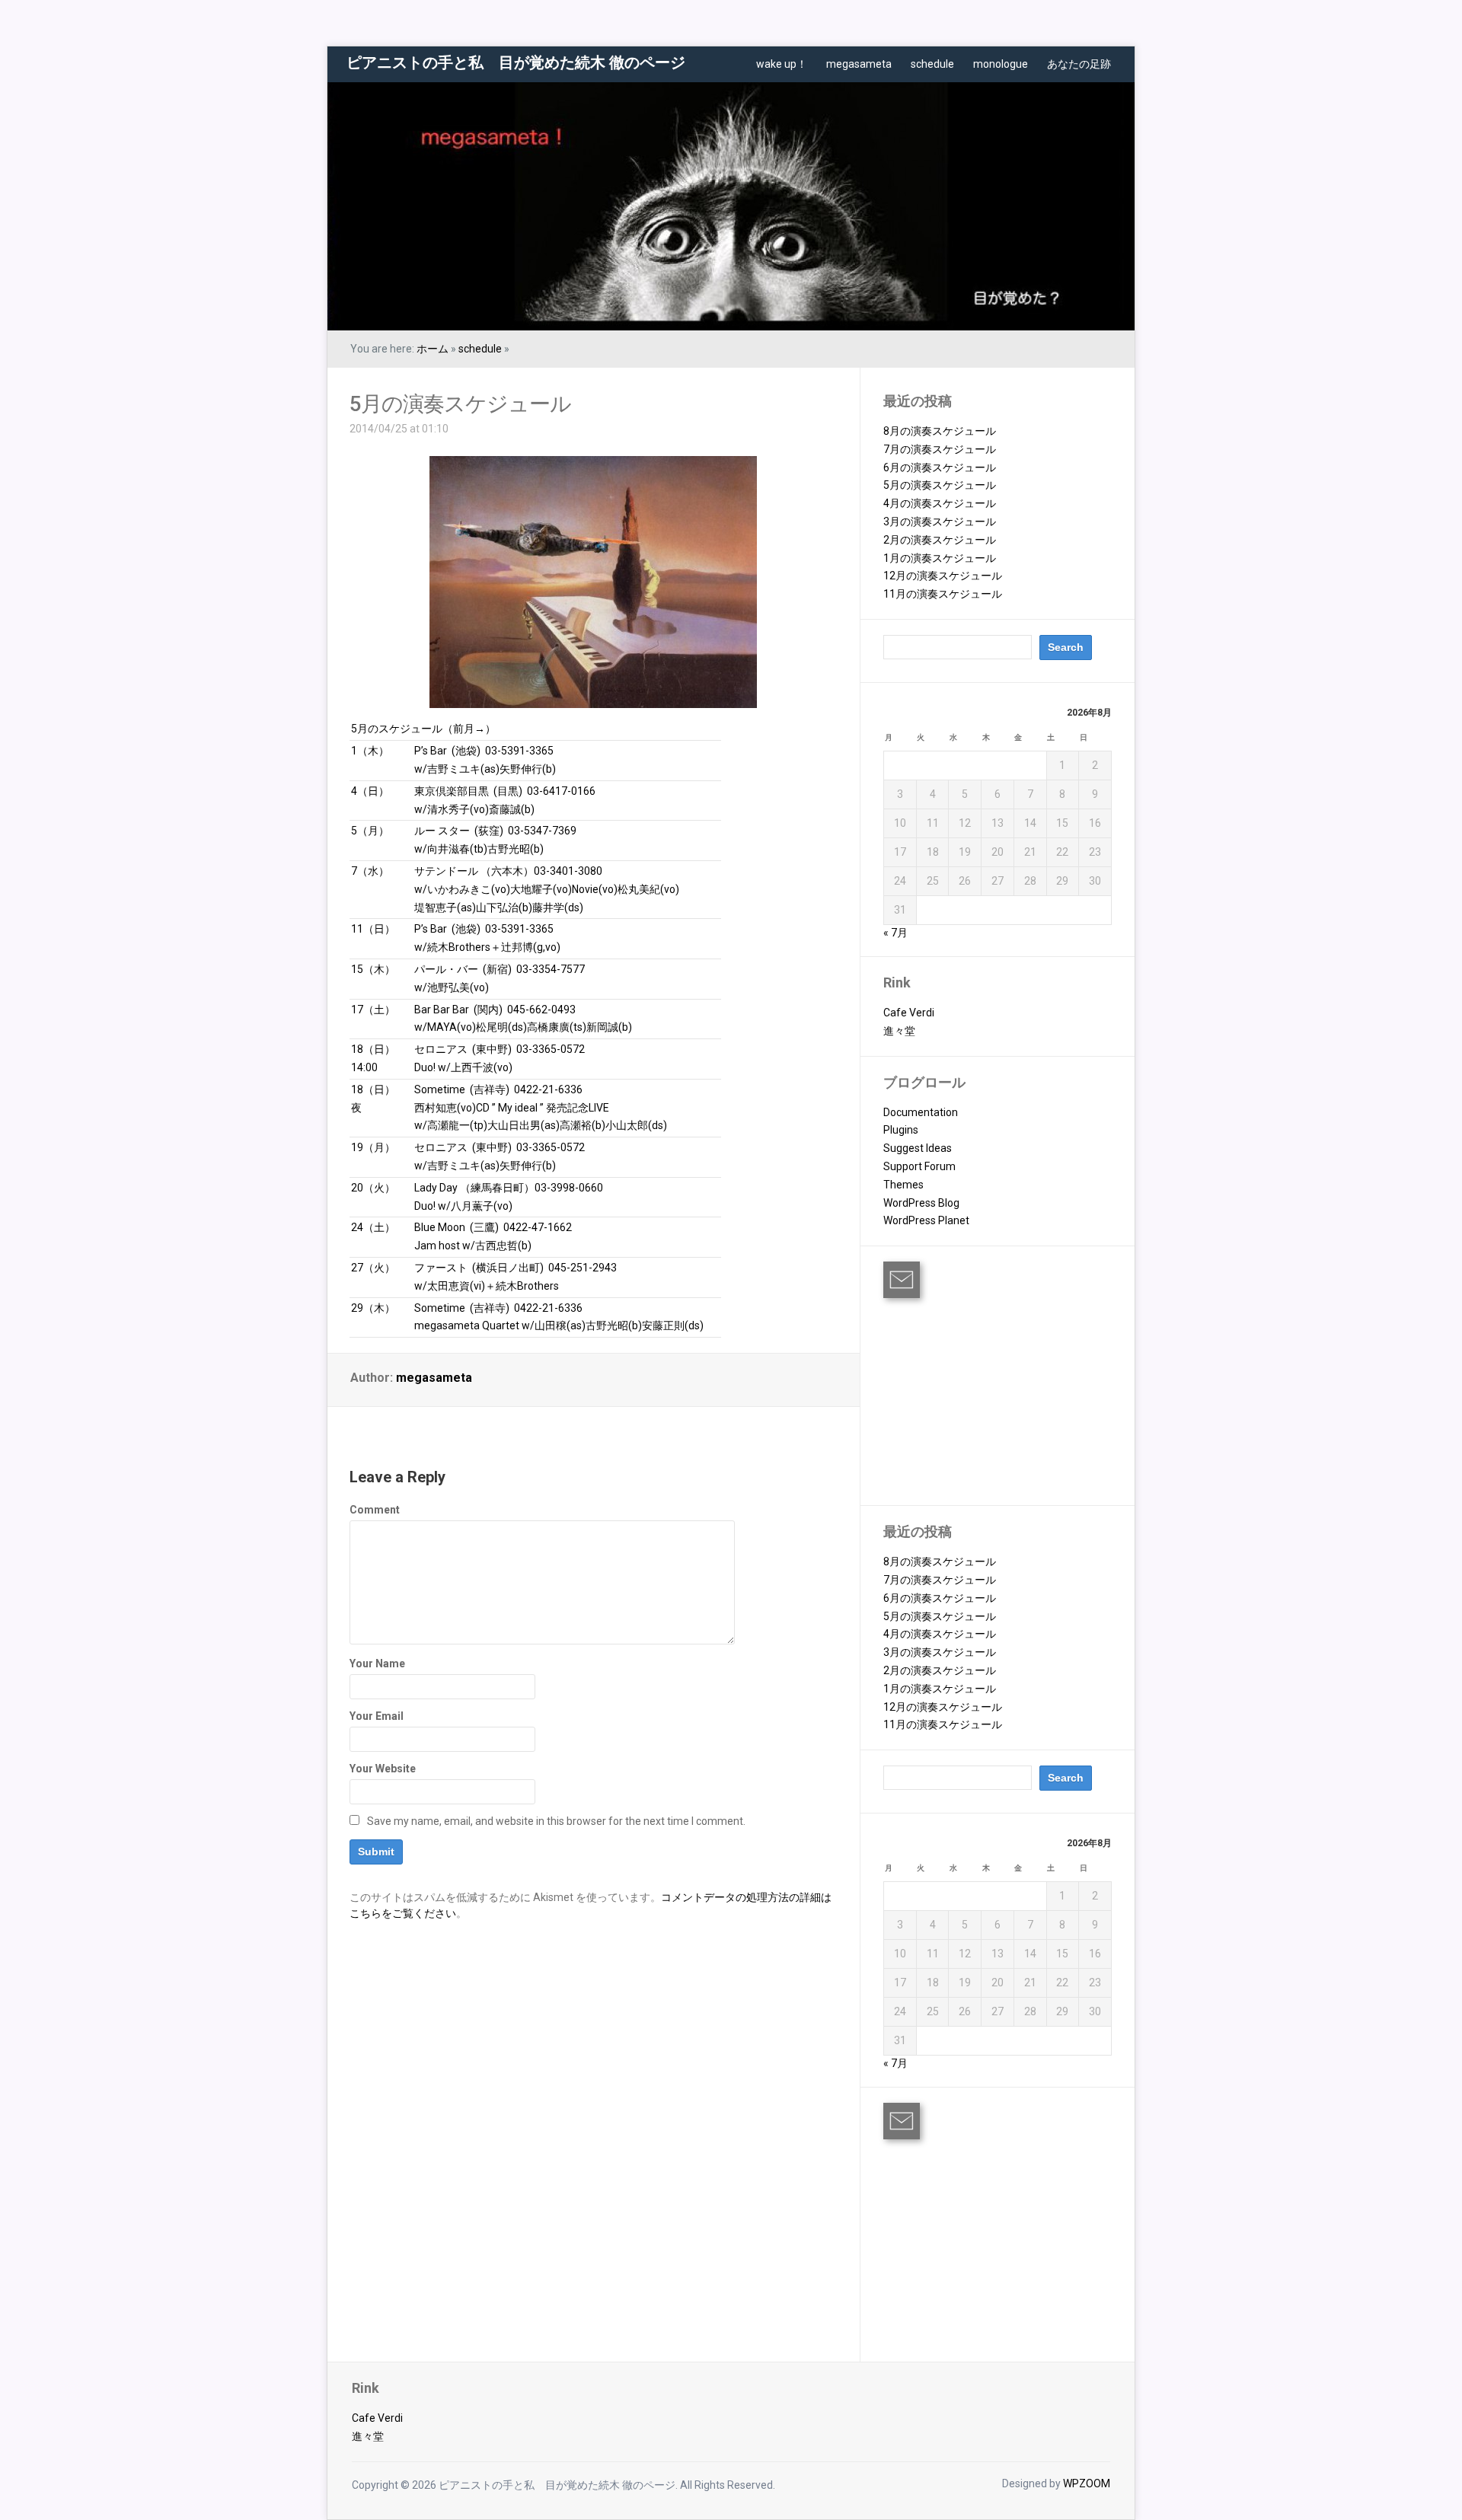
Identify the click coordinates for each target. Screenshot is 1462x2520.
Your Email (377, 1716)
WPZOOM (1087, 2483)
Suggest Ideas (918, 1148)
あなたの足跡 (1079, 64)
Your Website (383, 1769)
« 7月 (895, 933)
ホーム (433, 349)
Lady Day (436, 1188)
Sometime (440, 1089)
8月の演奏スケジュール (940, 431)
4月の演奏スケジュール (940, 503)
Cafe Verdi (909, 1013)
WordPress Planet (926, 1220)
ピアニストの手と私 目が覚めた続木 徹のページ (516, 62)
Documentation (921, 1112)
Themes (903, 1185)
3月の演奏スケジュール (940, 522)
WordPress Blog (921, 1203)
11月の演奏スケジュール (943, 594)
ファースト (441, 1268)
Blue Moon (440, 1227)
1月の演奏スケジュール (940, 558)
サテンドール (446, 871)
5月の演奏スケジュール (460, 404)
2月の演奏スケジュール (940, 540)
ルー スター (442, 831)
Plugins (901, 1130)
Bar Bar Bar (442, 1010)
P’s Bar (431, 751)
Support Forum (919, 1166)
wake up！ (782, 64)
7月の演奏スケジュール (940, 449)
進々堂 (899, 1031)
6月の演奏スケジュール (940, 467)
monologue (1001, 64)
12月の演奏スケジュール (943, 576)
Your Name (377, 1664)
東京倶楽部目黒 (452, 791)
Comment (375, 1510)
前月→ (469, 729)
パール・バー (446, 969)
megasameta (859, 64)
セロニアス (441, 1049)
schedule (932, 64)
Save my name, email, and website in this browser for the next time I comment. (556, 1821)
